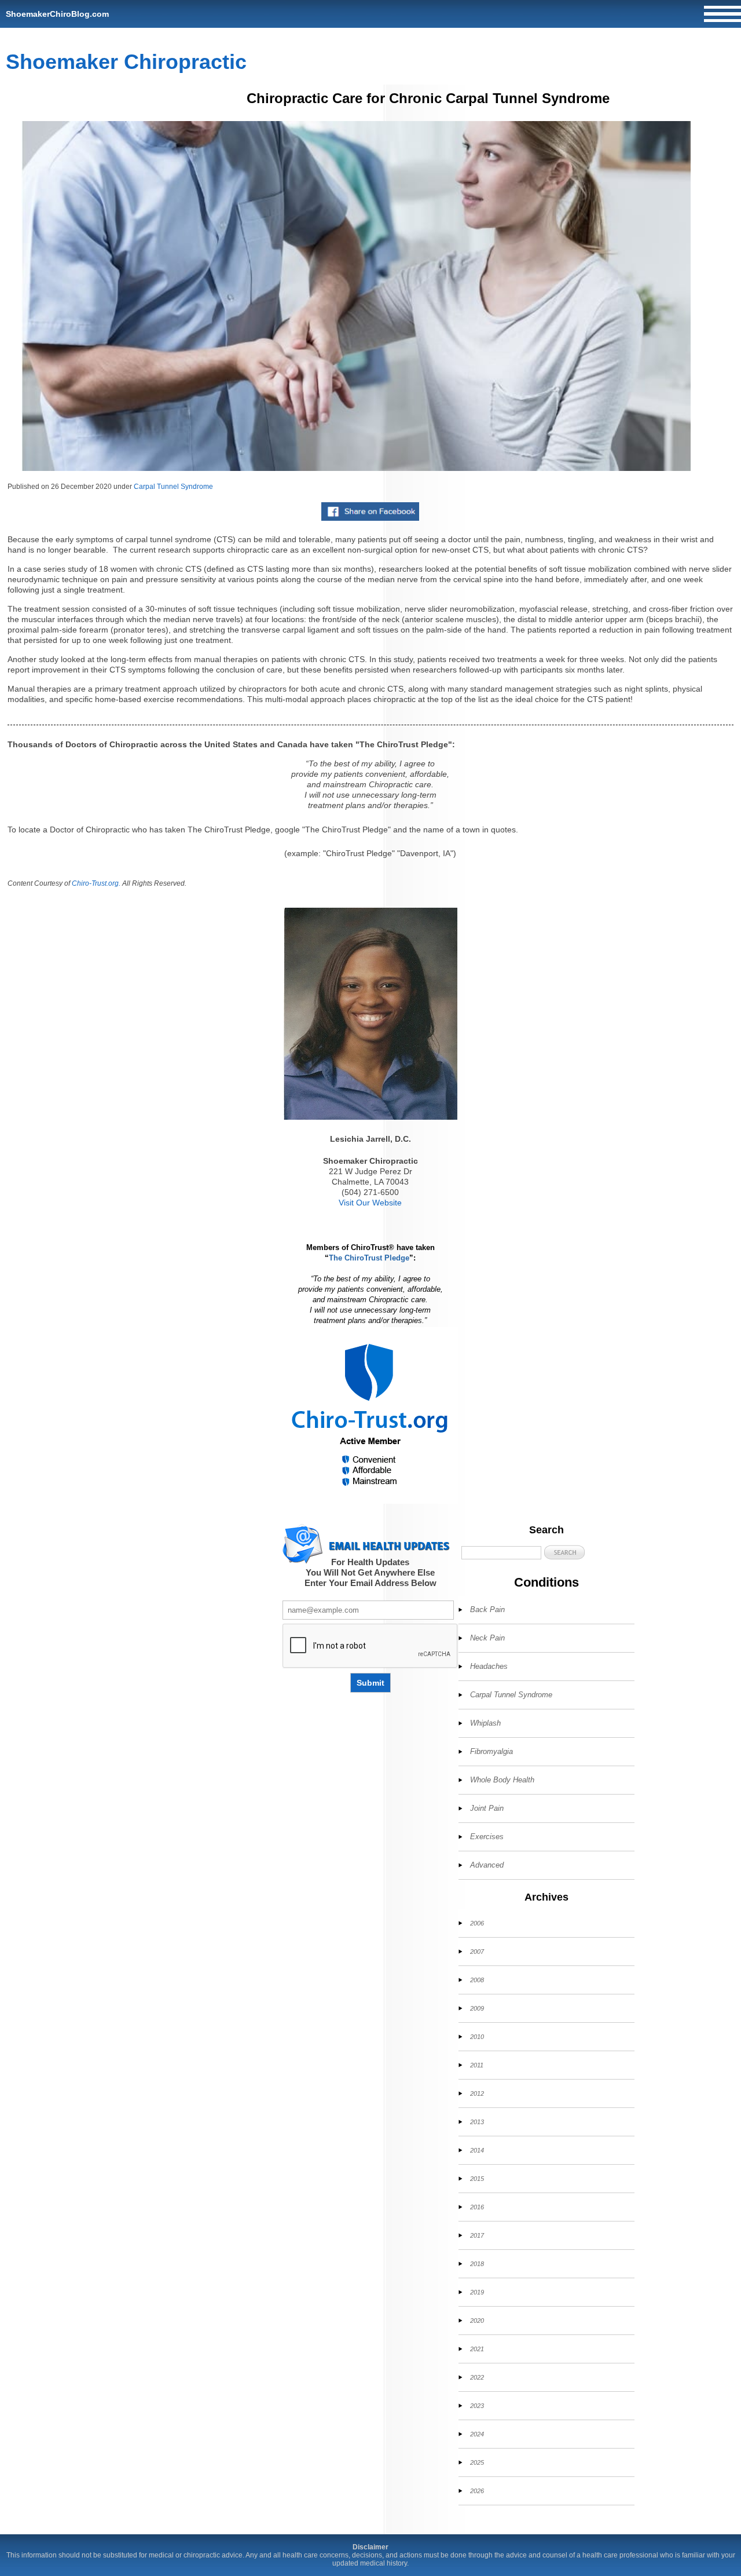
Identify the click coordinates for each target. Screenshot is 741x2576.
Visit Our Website (370, 1203)
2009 (477, 2008)
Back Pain (487, 1609)
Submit (370, 1683)
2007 (477, 1952)
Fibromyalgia (491, 1751)
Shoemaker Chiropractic (126, 62)
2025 (477, 2462)
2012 (477, 2093)
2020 (477, 2321)
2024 (477, 2434)
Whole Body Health (502, 1780)
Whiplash (485, 1723)
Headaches (489, 1666)
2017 (477, 2235)
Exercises (487, 1837)
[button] (564, 1552)
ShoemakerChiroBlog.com (57, 14)
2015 (477, 2179)
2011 (477, 2065)
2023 (477, 2406)
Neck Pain (487, 1638)
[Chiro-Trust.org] (370, 1415)
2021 (477, 2349)
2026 (477, 2491)
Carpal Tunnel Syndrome (173, 487)
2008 (477, 1980)
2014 (477, 2150)
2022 (477, 2377)
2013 (477, 2122)
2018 (477, 2264)
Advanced (487, 1865)
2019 (477, 2292)
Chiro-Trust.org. (96, 883)
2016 (477, 2207)
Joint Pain (487, 1808)
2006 (477, 1923)
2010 (477, 2037)
